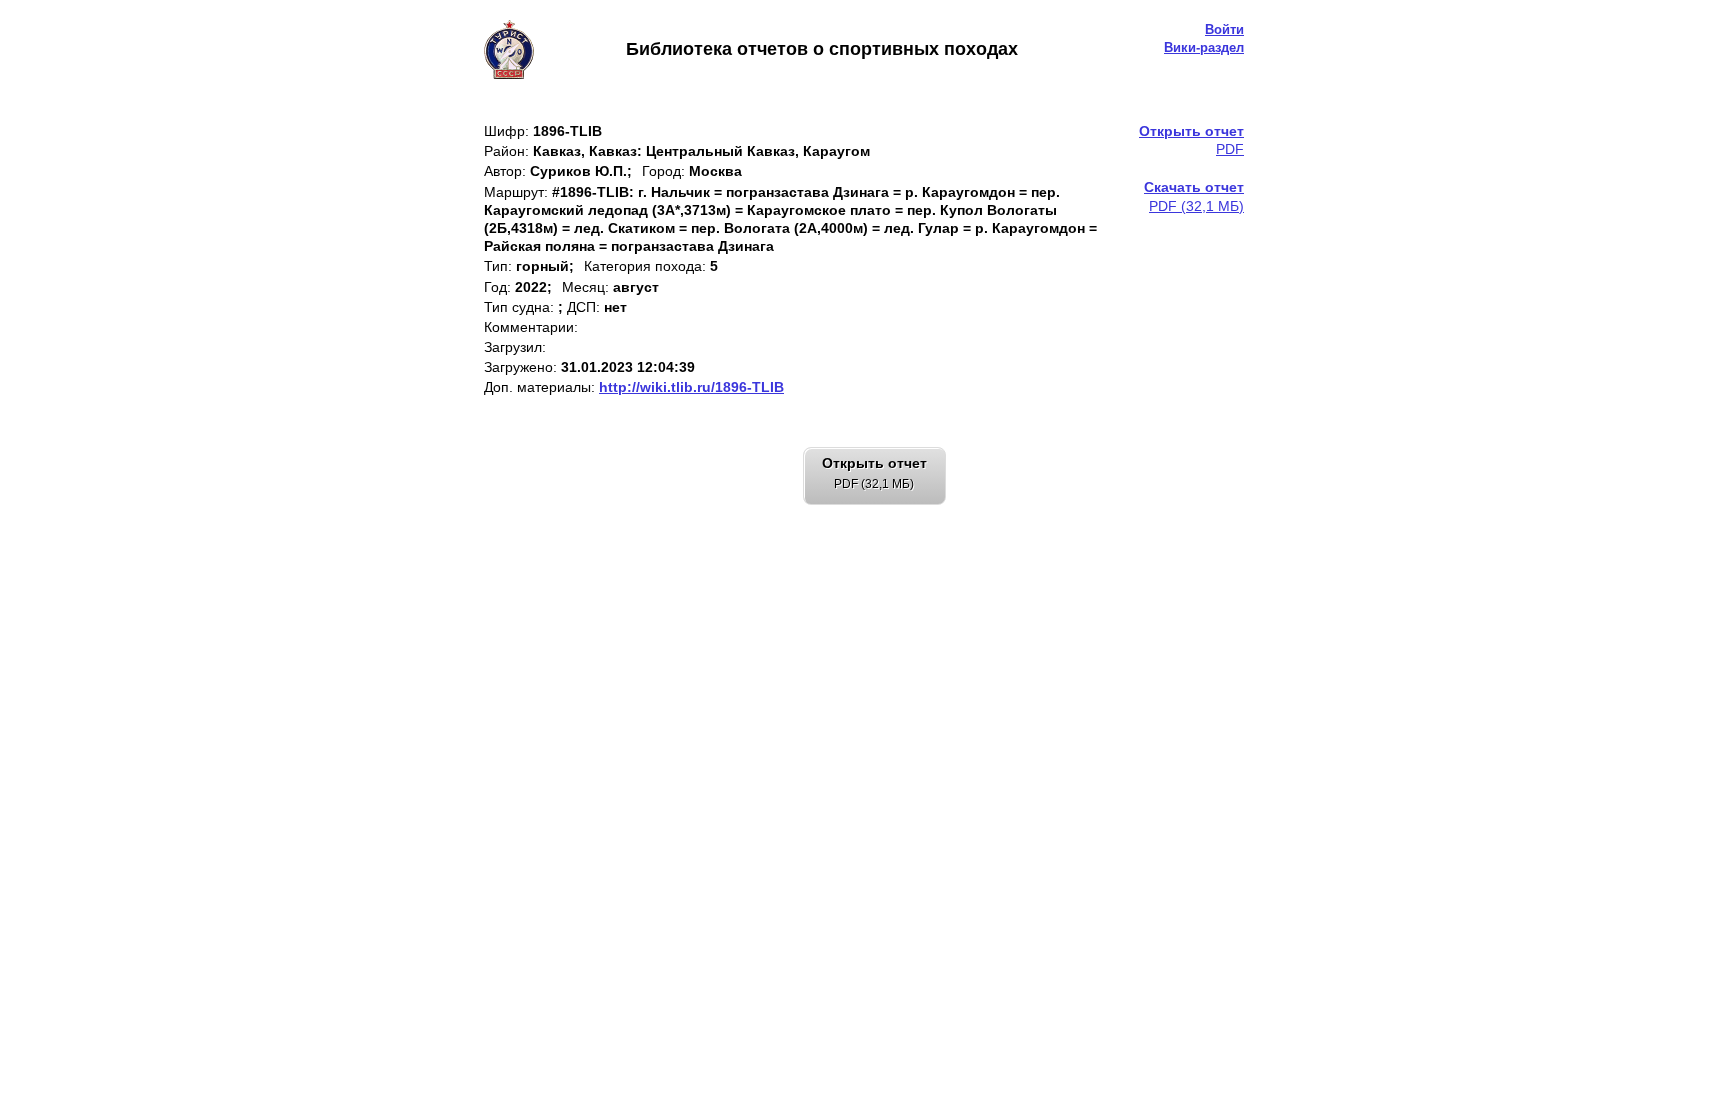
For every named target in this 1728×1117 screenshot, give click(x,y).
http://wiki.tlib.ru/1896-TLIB (691, 387)
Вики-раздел (1204, 47)
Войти (1224, 29)
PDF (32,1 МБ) (1194, 196)
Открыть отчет (874, 473)
